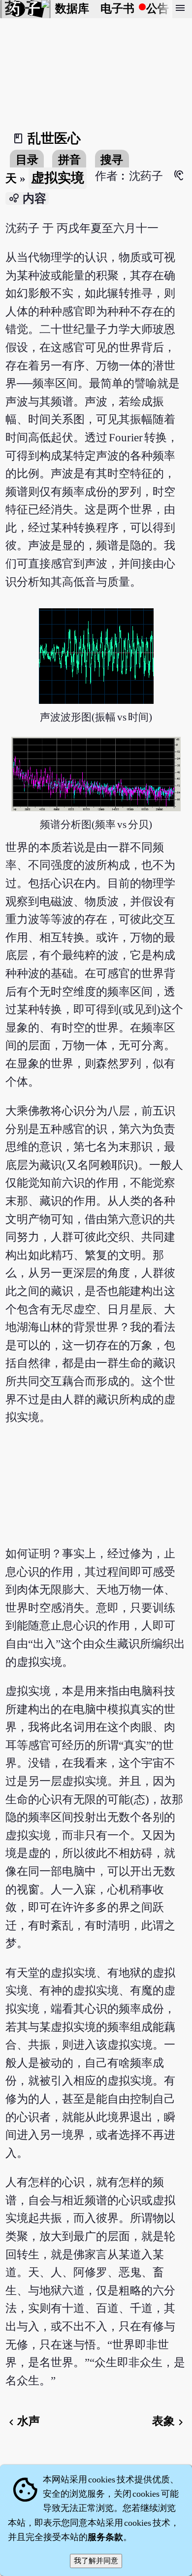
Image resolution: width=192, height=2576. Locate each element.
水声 (23, 2421)
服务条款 (105, 2537)
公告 (158, 9)
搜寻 (112, 160)
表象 (169, 2421)
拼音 (69, 160)
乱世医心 (54, 138)
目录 (27, 160)
